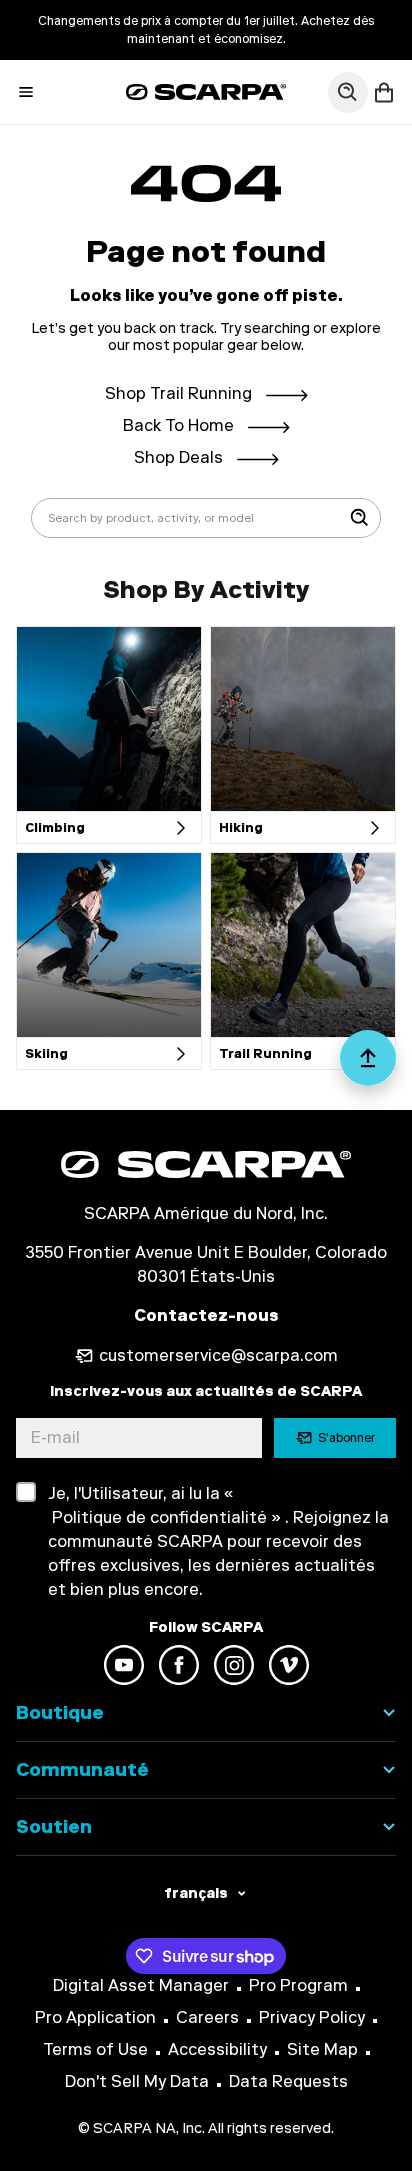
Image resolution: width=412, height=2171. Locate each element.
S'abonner (346, 1438)
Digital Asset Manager (141, 1985)
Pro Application (95, 2017)
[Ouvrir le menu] (26, 92)
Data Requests (288, 2081)
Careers (207, 2017)
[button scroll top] (368, 1066)
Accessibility (217, 2049)
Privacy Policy (312, 2017)
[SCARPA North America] (206, 92)
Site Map (322, 2049)
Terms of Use (95, 2049)
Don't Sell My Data (137, 2081)
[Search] (360, 518)
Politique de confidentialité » (164, 1517)
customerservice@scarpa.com (218, 1355)
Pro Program (298, 1985)
